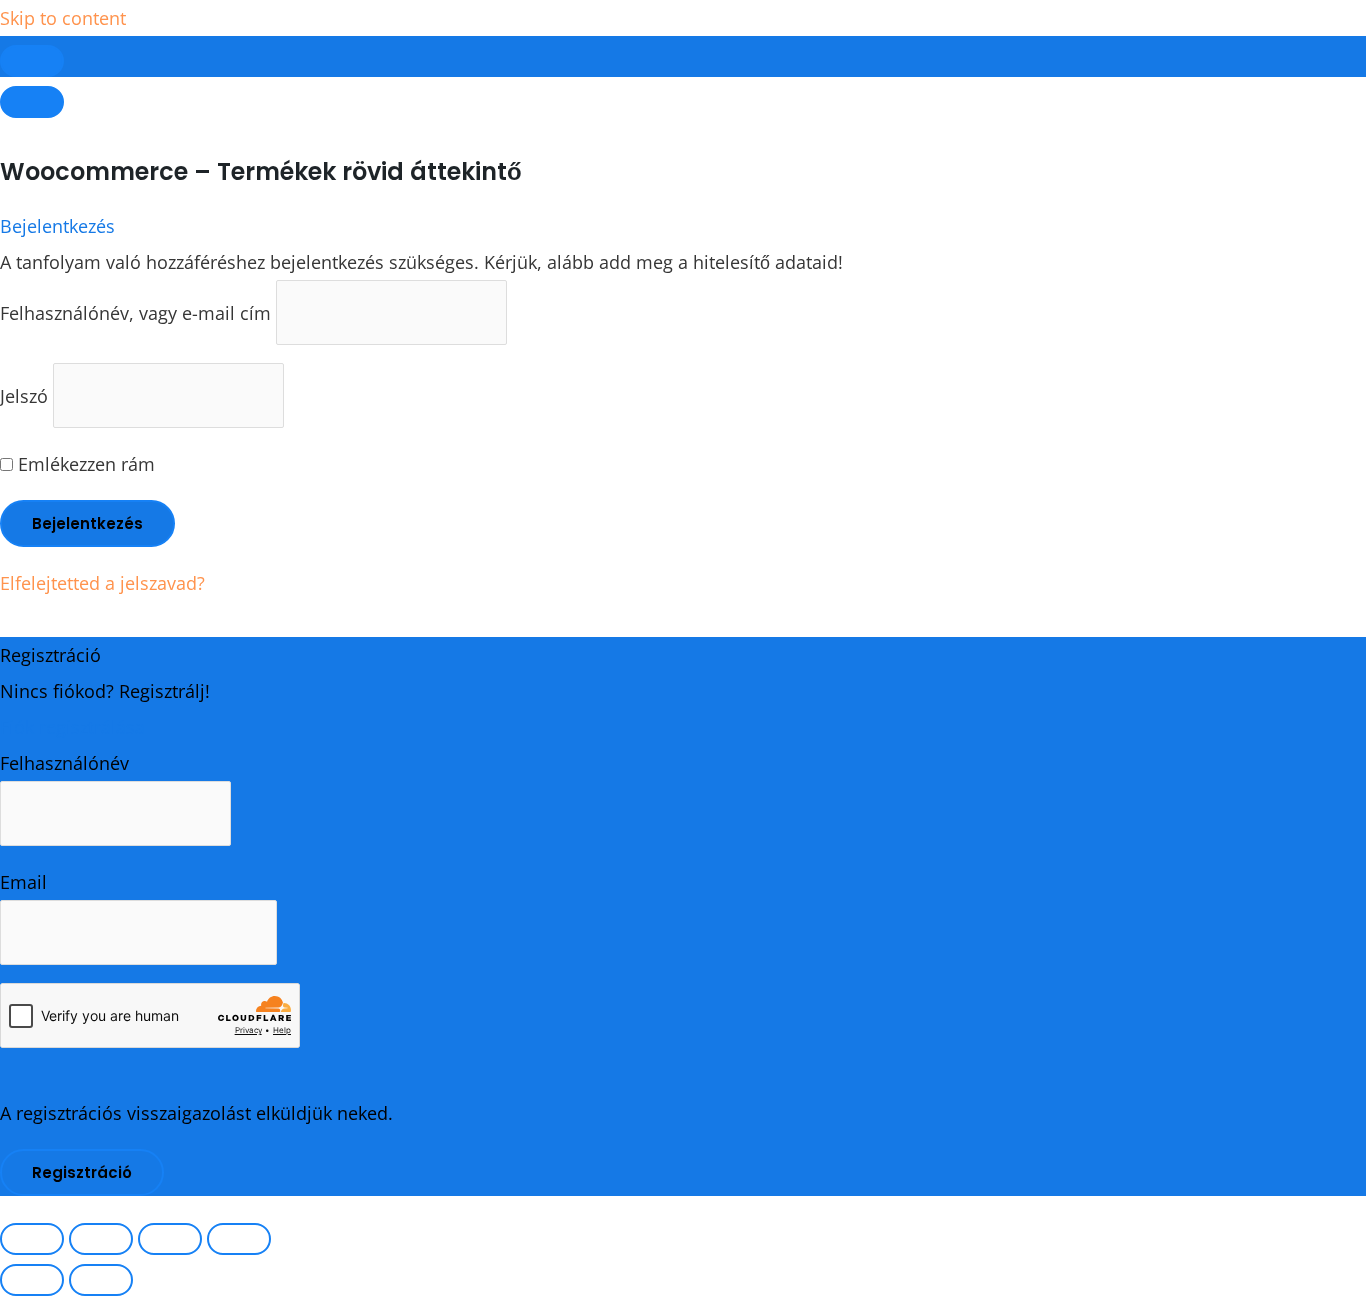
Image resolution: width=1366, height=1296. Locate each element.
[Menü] (32, 102)
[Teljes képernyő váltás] (101, 1239)
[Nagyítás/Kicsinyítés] (32, 1239)
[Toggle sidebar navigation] (32, 61)
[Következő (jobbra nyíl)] (101, 1280)
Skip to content (63, 18)
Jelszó (24, 396)
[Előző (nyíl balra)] (32, 1280)
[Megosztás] (170, 1239)
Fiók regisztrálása (72, 727)
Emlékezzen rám (84, 464)
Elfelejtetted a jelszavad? (102, 583)
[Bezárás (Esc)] (239, 1239)
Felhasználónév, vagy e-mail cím (135, 313)
